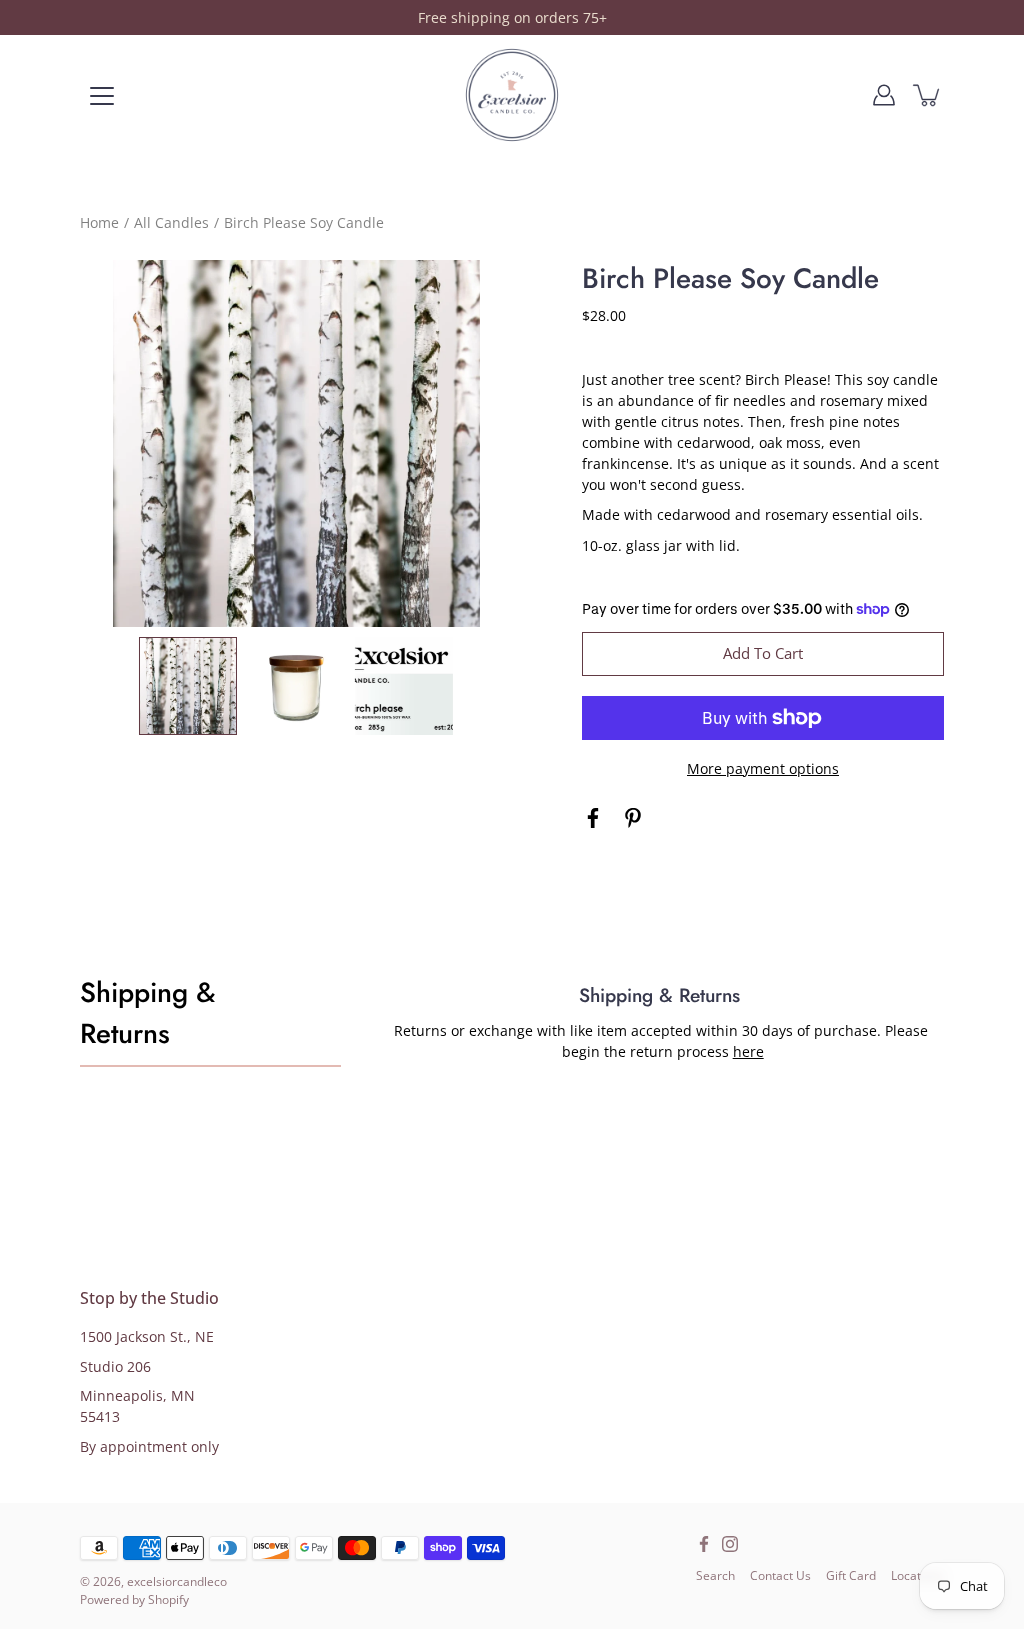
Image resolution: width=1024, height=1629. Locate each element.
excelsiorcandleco (177, 1581)
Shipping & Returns (147, 1012)
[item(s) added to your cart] (928, 95)
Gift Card (851, 1575)
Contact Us (780, 1575)
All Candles (171, 222)
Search (715, 1575)
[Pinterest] (633, 818)
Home (99, 222)
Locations (917, 1575)
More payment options (763, 768)
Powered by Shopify (134, 1599)
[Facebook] (593, 818)
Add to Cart (763, 653)
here (748, 1051)
